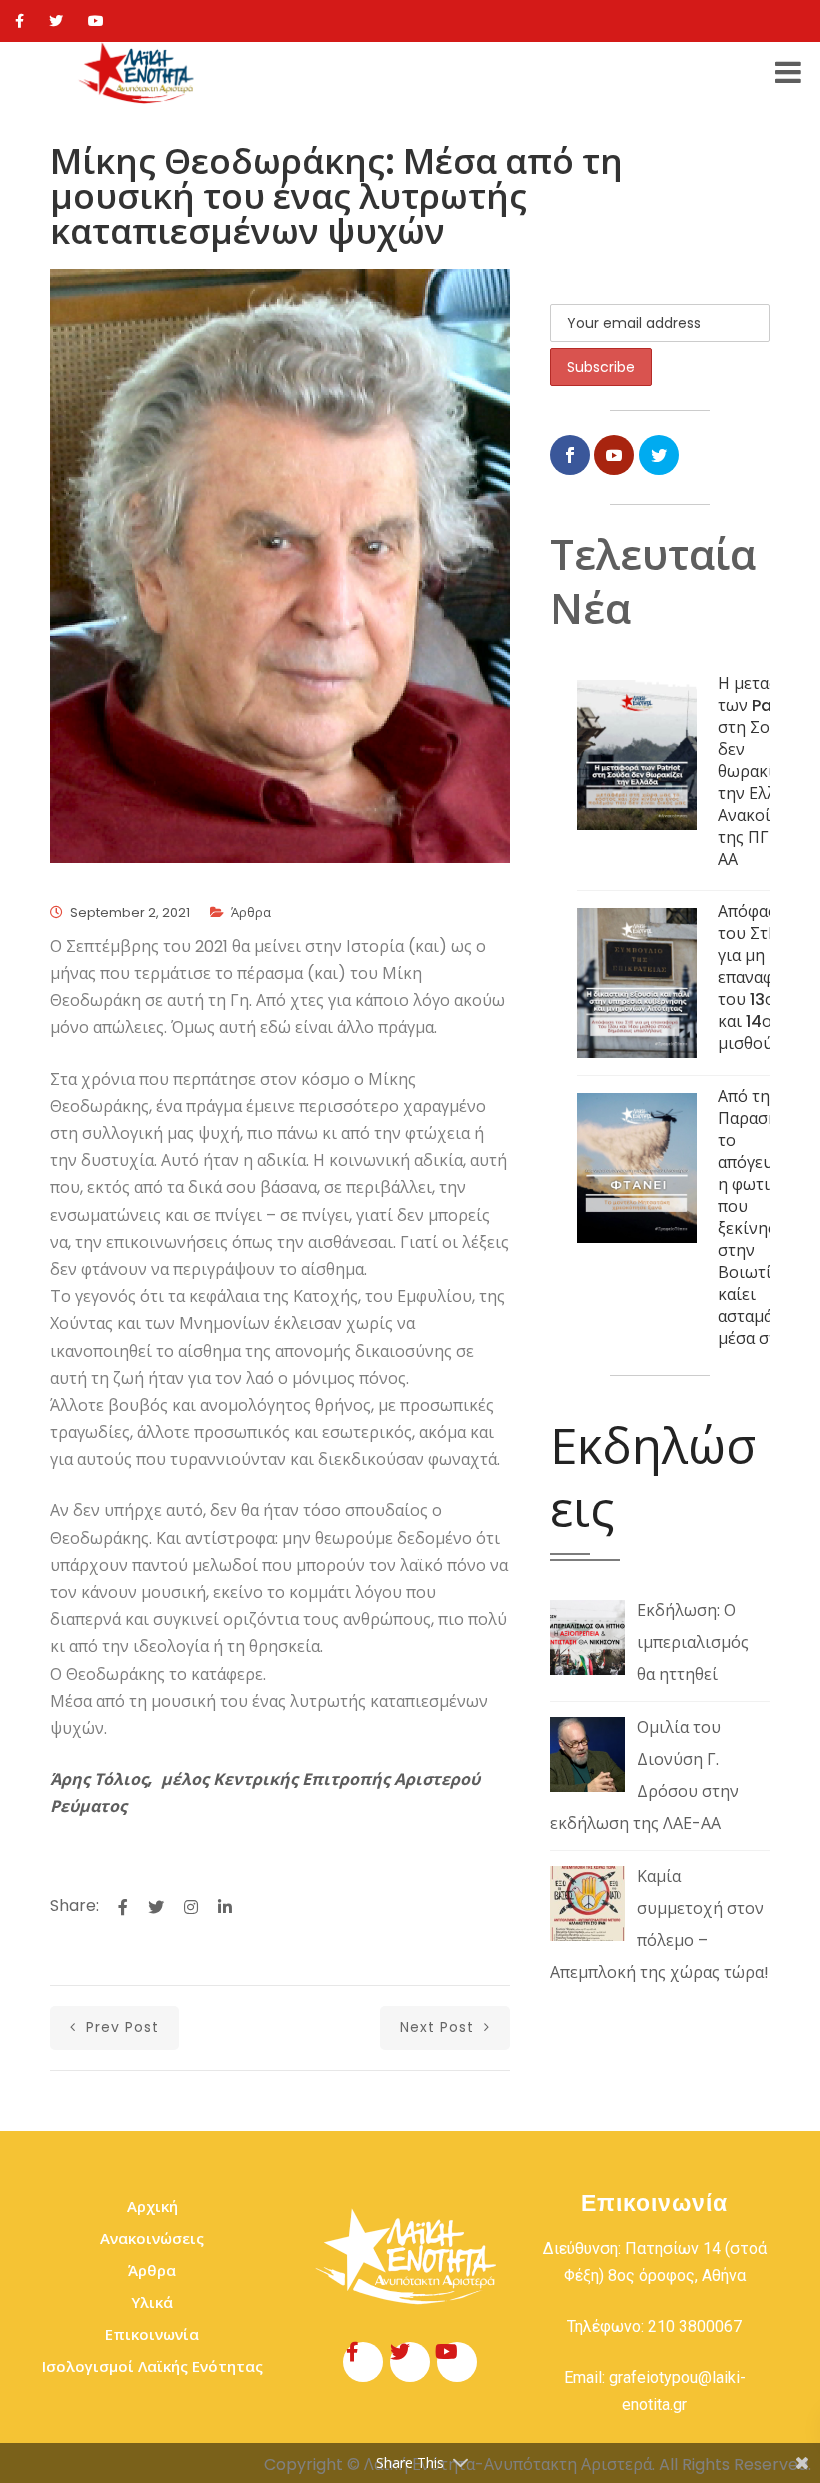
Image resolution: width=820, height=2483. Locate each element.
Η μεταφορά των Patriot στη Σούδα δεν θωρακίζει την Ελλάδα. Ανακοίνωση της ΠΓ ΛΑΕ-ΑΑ (765, 771)
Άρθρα (251, 912)
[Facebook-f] (363, 2362)
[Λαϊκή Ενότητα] (139, 73)
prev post (120, 2027)
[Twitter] (56, 21)
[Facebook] (19, 21)
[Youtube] (96, 21)
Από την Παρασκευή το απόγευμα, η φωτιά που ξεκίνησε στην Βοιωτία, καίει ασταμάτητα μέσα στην (763, 1217)
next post (439, 2027)
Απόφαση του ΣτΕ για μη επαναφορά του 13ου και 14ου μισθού (760, 977)
